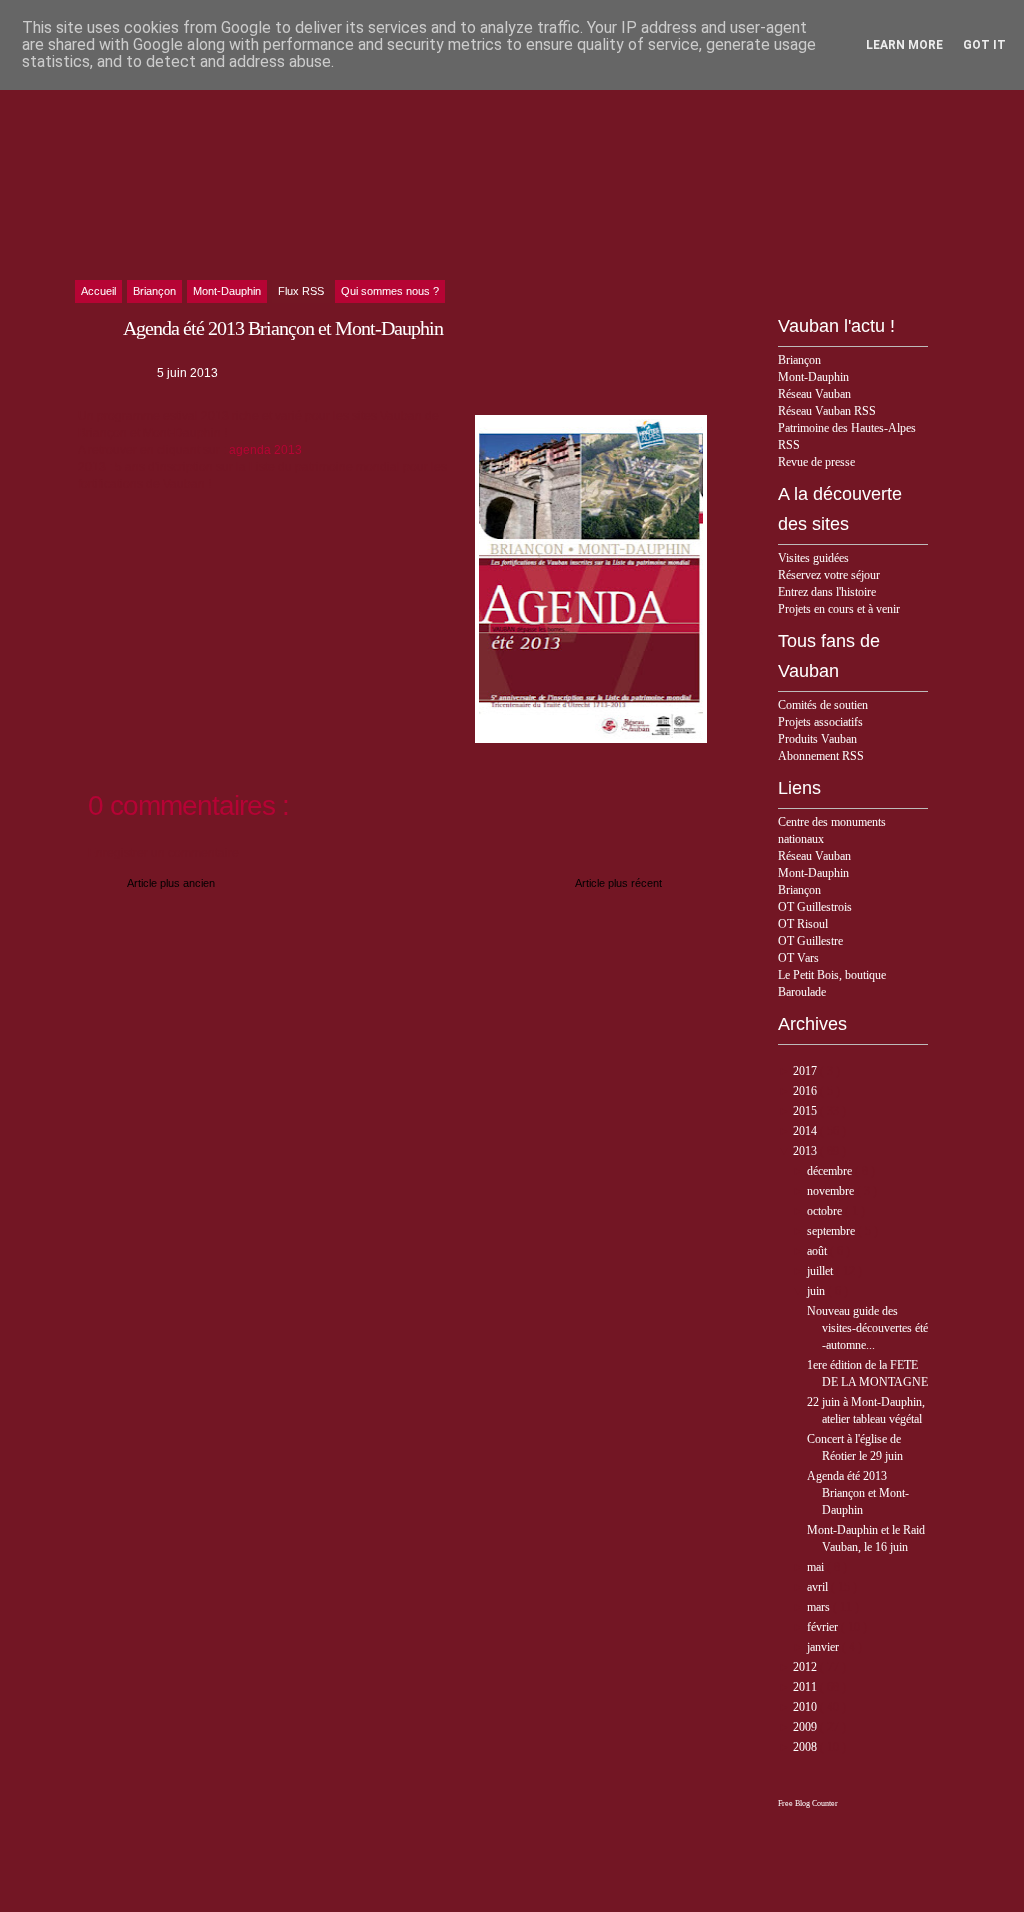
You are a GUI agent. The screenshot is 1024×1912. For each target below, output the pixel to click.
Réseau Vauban (814, 394)
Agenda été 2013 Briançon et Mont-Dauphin (858, 1493)
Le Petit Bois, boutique (832, 975)
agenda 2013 (265, 450)
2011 (806, 1687)
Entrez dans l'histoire (827, 592)
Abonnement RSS (821, 756)
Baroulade (802, 992)
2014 (806, 1131)
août (818, 1251)
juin (817, 1291)
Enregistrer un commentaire (163, 853)
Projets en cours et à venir (839, 609)
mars (820, 1607)
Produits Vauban (817, 739)
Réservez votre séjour (829, 575)
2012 (806, 1667)
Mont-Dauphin (813, 377)
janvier (824, 1647)
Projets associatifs (820, 722)
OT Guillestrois (815, 907)
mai (817, 1567)
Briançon (799, 360)
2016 (806, 1091)
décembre (831, 1171)
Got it (984, 45)
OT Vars (798, 958)
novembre (832, 1191)
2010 (806, 1707)
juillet (821, 1271)
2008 (806, 1747)
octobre (826, 1211)
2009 (806, 1727)
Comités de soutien (823, 705)
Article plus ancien (171, 883)
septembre (832, 1231)
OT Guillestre (810, 941)
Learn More (904, 45)
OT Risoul (803, 924)
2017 (806, 1071)
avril (819, 1587)
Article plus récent (618, 883)
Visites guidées (813, 558)
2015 (806, 1111)
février (824, 1627)
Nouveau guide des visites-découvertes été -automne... (867, 1328)
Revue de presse (816, 462)
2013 (806, 1151)
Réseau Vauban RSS (827, 411)
